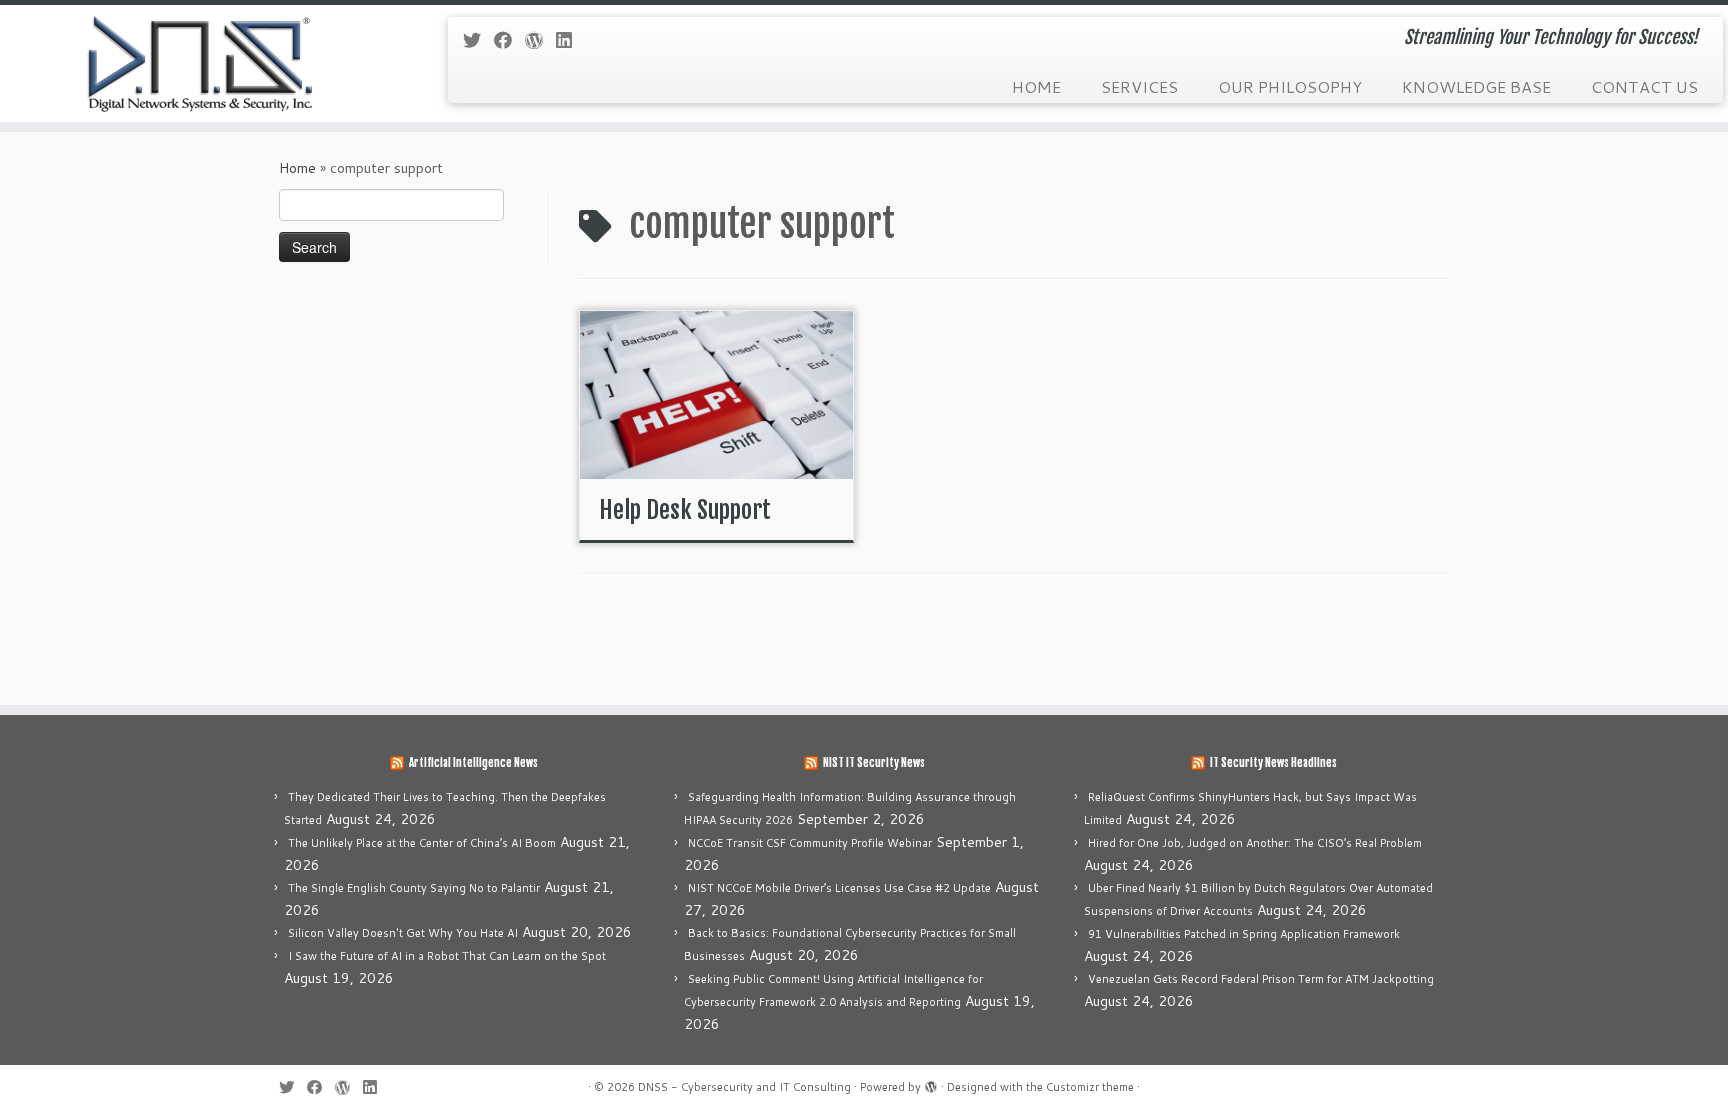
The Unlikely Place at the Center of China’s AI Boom (422, 843)
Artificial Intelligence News (473, 763)
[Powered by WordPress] (931, 1083)
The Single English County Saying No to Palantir (414, 888)
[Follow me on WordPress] (540, 40)
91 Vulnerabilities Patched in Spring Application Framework (1244, 934)
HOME (1036, 86)
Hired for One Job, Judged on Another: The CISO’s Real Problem (1255, 843)
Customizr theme (1090, 1087)
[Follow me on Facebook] (509, 40)
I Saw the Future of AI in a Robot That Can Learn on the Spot (447, 956)
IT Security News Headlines (1273, 763)
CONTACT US (1644, 86)
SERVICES (1139, 86)
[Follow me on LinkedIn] (570, 40)
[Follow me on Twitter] (478, 40)
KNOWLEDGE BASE (1476, 86)
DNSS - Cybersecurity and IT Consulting (744, 1087)
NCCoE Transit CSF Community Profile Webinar (810, 843)
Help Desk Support (685, 510)
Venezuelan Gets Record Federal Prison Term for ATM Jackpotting (1261, 979)
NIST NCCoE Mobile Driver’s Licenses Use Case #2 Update (839, 888)
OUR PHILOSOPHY (1290, 86)
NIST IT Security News (874, 763)
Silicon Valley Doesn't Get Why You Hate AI (403, 933)
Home (297, 168)
